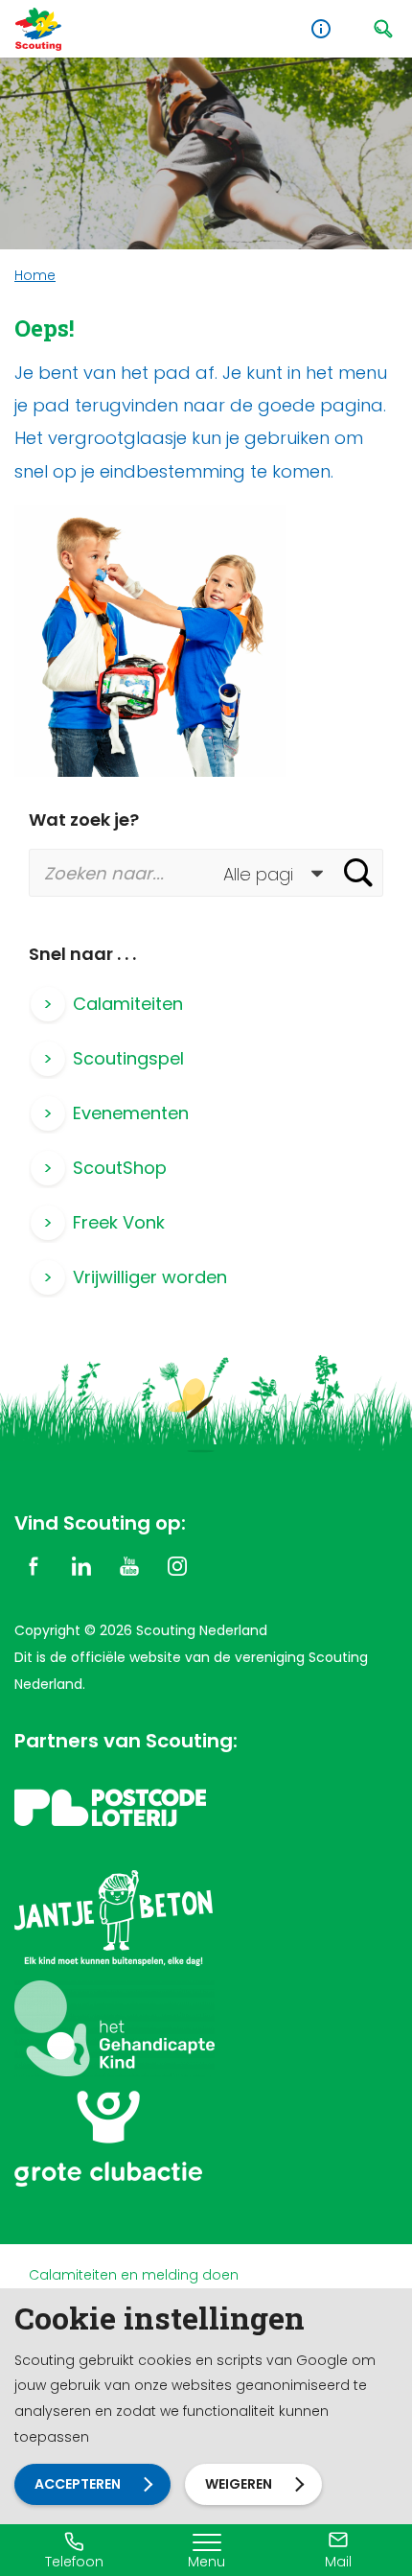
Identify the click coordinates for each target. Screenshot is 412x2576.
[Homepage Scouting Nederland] (38, 29)
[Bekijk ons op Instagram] (177, 1565)
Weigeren (239, 2484)
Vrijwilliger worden (150, 1277)
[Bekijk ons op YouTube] (129, 1565)
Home (35, 275)
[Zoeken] (358, 873)
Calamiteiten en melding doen (134, 2275)
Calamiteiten (128, 1004)
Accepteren (78, 2484)
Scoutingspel (128, 1058)
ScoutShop (120, 1168)
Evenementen (131, 1113)
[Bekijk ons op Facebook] (34, 1565)
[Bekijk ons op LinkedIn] (81, 1565)
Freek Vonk (119, 1222)
